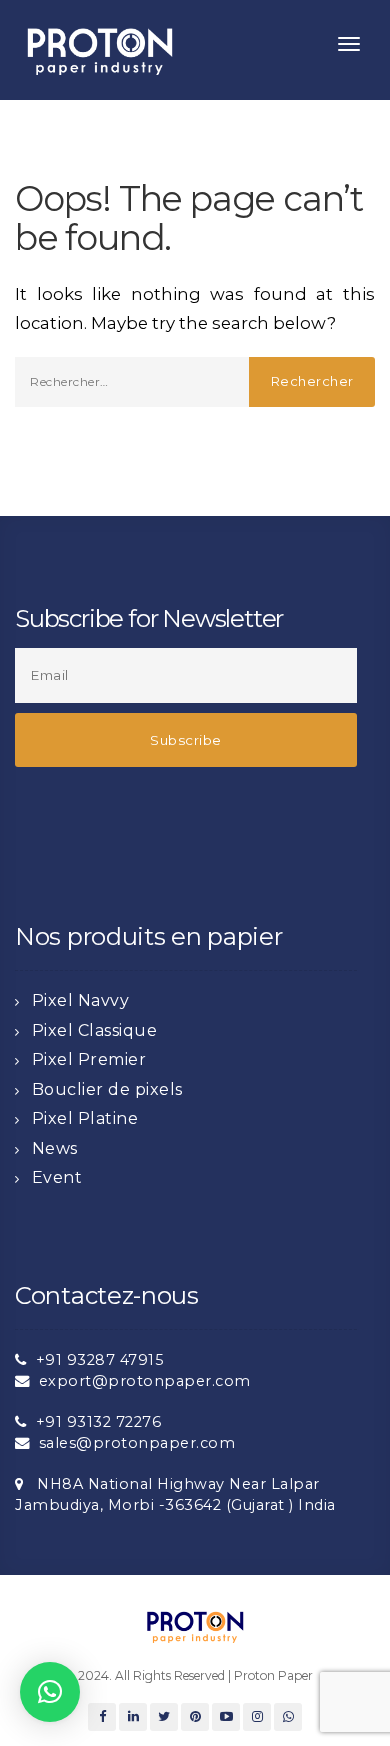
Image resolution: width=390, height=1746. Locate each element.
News (55, 1148)
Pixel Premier (89, 1059)
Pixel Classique (95, 1030)
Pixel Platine (85, 1118)
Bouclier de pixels (107, 1089)
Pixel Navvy (81, 1000)
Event (57, 1177)
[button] (50, 1692)
